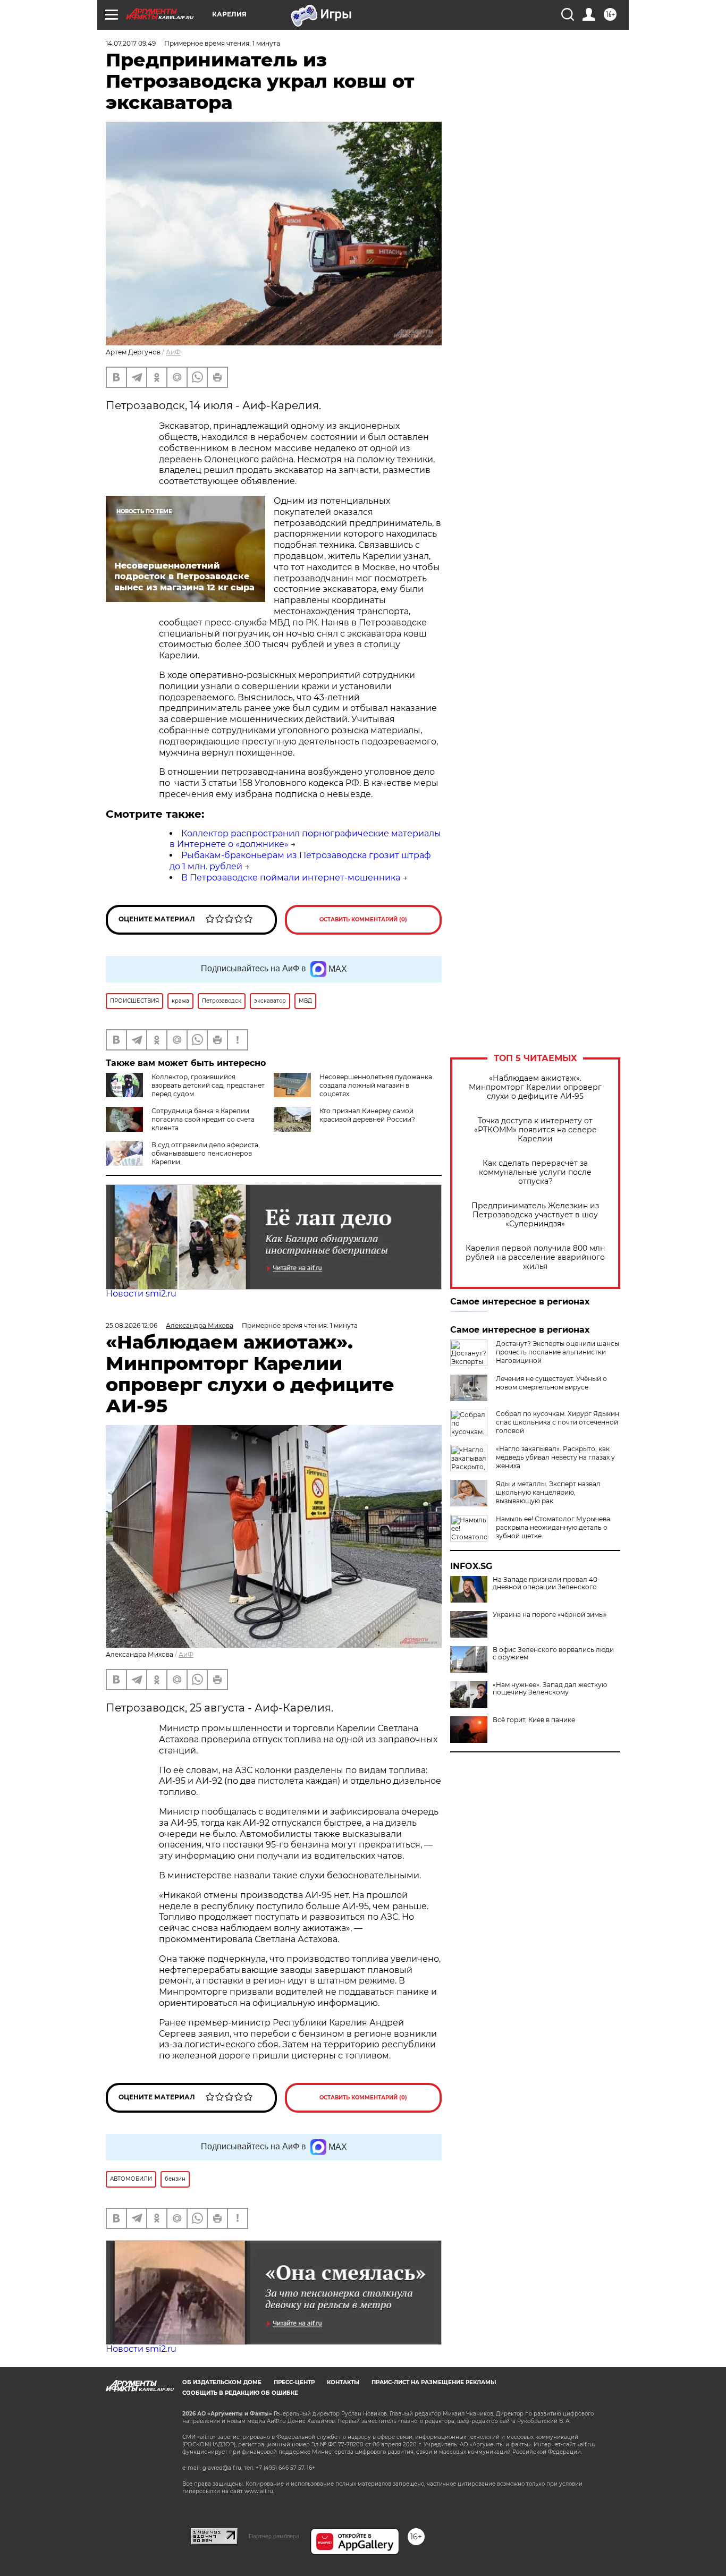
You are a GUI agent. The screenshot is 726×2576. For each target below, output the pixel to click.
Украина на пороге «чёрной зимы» (550, 1615)
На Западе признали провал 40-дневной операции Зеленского (546, 1583)
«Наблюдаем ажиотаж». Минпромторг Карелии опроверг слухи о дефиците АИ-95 (535, 1087)
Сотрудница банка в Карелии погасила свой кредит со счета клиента (203, 1119)
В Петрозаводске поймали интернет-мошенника (291, 878)
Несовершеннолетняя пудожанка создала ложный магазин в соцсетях (376, 1085)
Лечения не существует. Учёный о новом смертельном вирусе (551, 1383)
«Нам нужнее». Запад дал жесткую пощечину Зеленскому (550, 1689)
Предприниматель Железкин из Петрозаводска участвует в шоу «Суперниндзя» (535, 1215)
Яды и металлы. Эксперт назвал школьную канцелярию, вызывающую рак (548, 1492)
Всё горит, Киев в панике (534, 1720)
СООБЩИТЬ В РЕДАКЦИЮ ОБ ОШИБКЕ (240, 2393)
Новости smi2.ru (141, 1294)
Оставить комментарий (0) (363, 920)
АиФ (173, 352)
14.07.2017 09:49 (131, 43)
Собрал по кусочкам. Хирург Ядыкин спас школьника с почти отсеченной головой (558, 1422)
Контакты (343, 2382)
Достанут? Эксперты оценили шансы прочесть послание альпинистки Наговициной (558, 1352)
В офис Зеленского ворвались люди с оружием (553, 1654)
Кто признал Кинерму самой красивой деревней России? (367, 1115)
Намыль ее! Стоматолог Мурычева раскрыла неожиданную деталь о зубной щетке (553, 1527)
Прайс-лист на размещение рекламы (434, 2382)
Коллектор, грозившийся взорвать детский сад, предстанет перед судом (208, 1085)
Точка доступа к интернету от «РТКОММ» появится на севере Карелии (535, 1130)
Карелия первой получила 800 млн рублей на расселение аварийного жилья (535, 1257)
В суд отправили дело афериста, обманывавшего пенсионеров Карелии (206, 1153)
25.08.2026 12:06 (132, 1325)
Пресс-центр (294, 2382)
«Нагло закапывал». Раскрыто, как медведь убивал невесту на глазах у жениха (555, 1457)
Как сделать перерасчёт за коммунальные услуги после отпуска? (535, 1172)
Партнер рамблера (274, 2536)
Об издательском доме (222, 2382)
